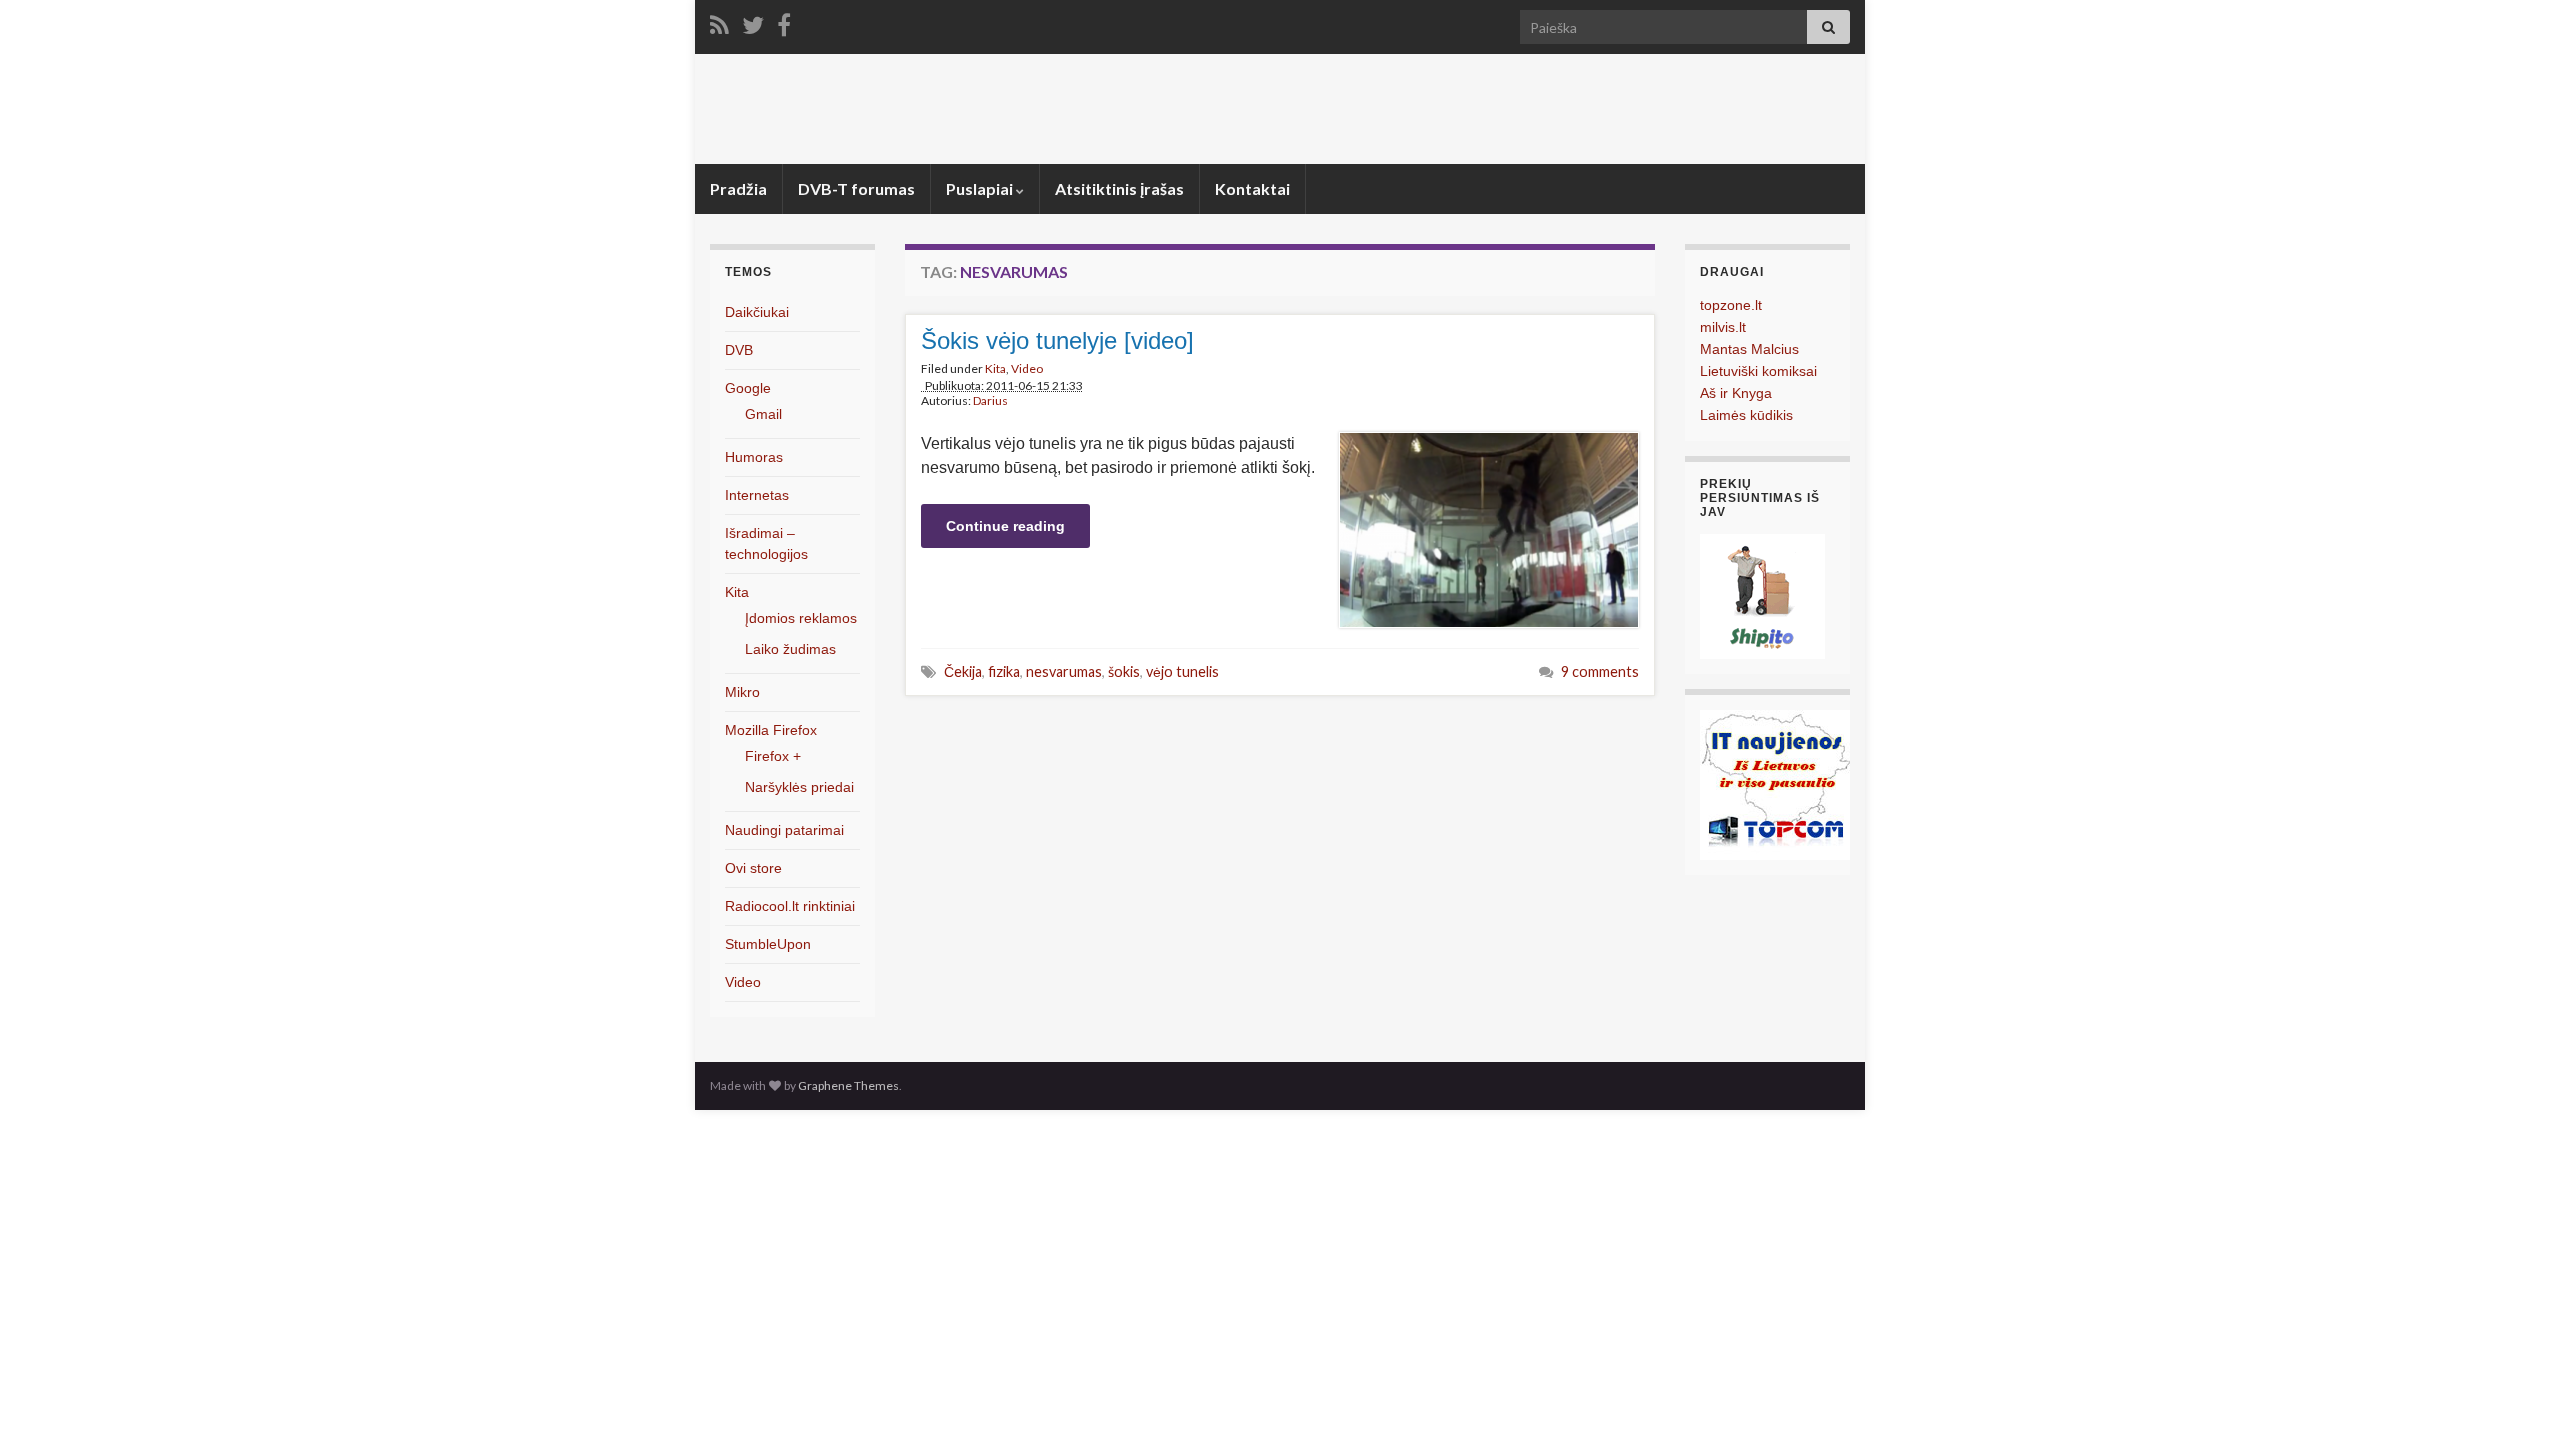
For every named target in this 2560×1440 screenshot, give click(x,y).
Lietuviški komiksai (1758, 371)
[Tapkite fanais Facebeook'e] (784, 21)
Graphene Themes (848, 1085)
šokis (1124, 671)
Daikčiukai (757, 312)
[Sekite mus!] (753, 21)
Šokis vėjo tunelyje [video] (1057, 340)
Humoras (754, 457)
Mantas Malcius (1749, 349)
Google (748, 388)
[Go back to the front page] (1280, 109)
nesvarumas (1064, 671)
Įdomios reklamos (801, 618)
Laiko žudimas (790, 649)
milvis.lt (1723, 327)
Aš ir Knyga (1736, 393)
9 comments (1600, 671)
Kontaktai (1252, 188)
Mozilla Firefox (771, 730)
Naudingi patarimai (784, 830)
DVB (739, 350)
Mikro (742, 692)
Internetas (757, 495)
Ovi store (753, 868)
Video (1027, 368)
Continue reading (1005, 526)
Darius (990, 400)
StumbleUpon (768, 944)
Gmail (763, 414)
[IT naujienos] (1775, 783)
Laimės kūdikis (1746, 415)
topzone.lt (1731, 305)
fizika (1004, 671)
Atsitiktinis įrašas (1119, 188)
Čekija (963, 671)
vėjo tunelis (1182, 671)
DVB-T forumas (856, 188)
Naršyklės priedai (799, 787)
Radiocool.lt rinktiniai (790, 906)
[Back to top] (2515, 1395)
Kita (995, 368)
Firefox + (773, 756)
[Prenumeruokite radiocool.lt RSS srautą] (719, 21)
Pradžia (738, 188)
